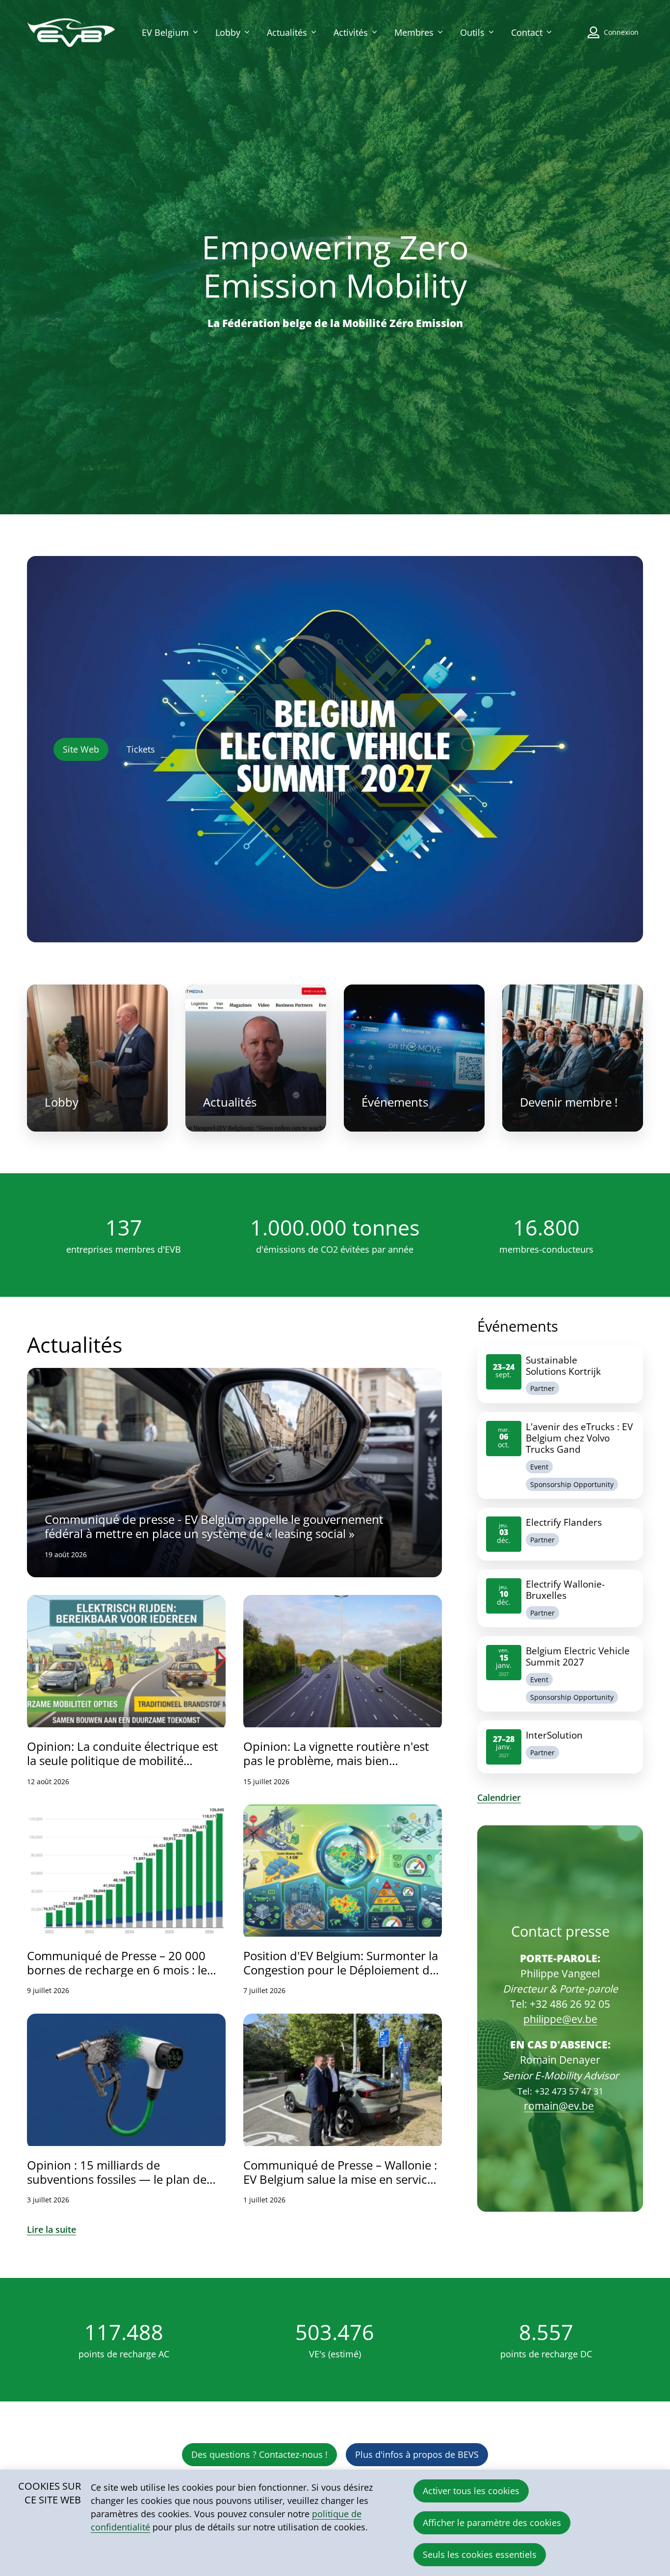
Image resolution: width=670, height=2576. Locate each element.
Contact (527, 32)
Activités (351, 32)
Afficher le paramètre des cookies (492, 2523)
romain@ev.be (559, 2106)
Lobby (228, 32)
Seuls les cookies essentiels (480, 2554)
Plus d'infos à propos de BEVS (417, 2454)
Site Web (81, 749)
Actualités (287, 32)
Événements (414, 1058)
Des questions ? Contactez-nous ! (259, 2454)
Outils (472, 32)
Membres (414, 32)
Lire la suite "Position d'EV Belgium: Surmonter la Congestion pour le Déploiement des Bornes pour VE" (343, 1900)
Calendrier (499, 1797)
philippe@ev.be (560, 2019)
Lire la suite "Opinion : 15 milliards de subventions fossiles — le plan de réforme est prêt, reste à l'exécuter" (126, 2109)
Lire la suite (52, 2229)
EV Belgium (165, 32)
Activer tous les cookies (471, 2491)
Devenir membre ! (573, 1058)
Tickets (141, 749)
